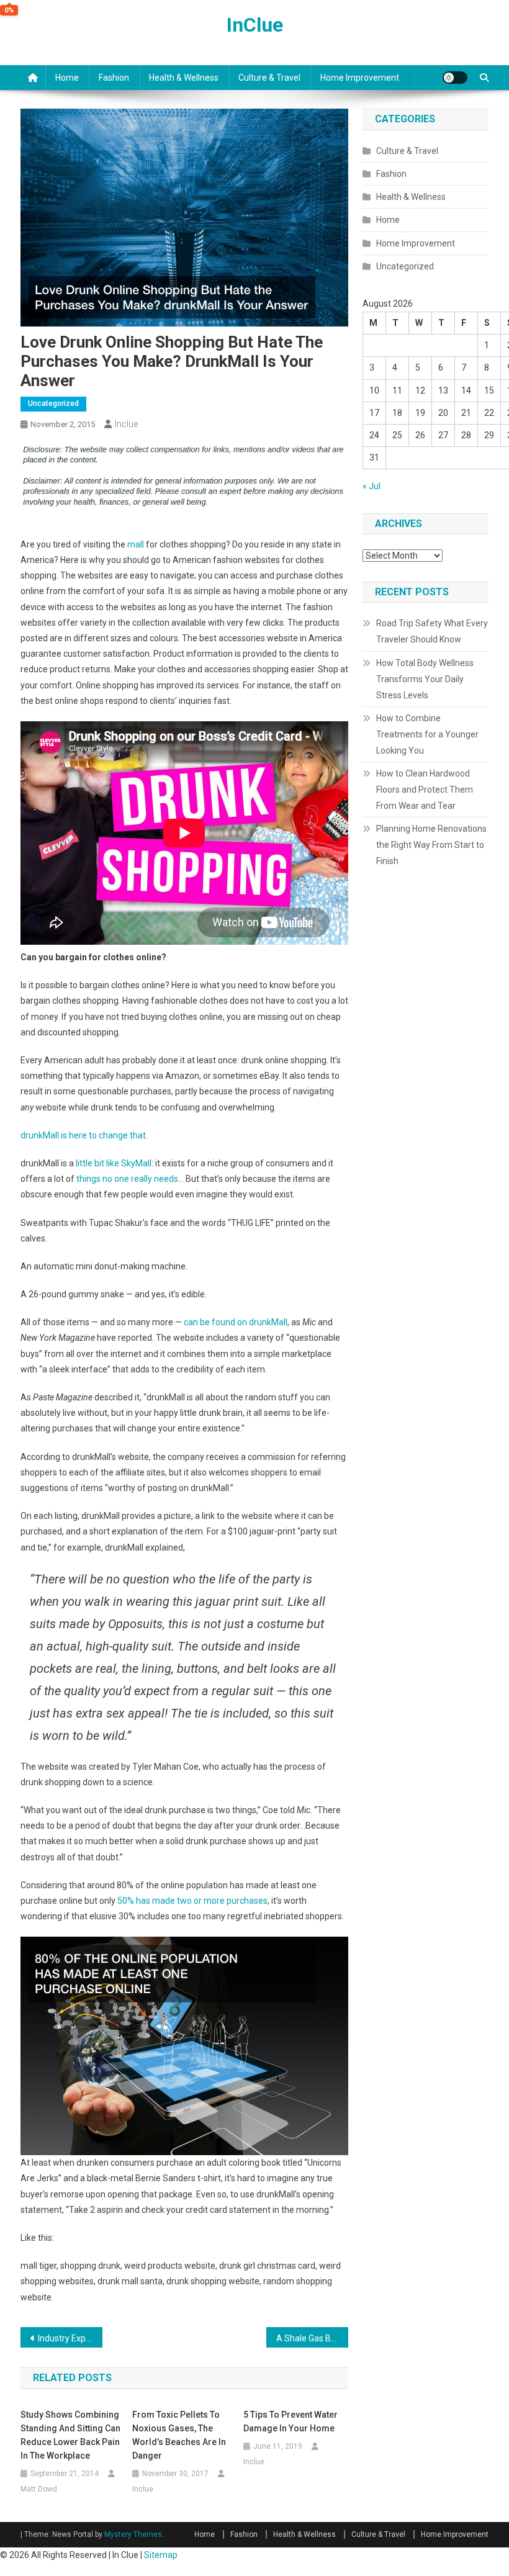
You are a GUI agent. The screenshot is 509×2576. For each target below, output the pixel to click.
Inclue (126, 424)
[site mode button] (455, 78)
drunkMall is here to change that (83, 1135)
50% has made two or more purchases (192, 1901)
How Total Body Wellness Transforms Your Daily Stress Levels (425, 679)
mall (136, 544)
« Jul (372, 486)
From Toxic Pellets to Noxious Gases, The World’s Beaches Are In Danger (179, 2435)
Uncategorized (53, 403)
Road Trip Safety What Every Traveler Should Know (432, 631)
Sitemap (161, 2555)
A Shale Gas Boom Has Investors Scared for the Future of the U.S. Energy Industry (312, 2338)
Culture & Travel (269, 78)
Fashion (114, 78)
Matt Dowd (39, 2489)
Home (67, 78)
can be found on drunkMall (236, 1322)
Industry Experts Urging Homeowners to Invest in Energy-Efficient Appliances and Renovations (70, 2338)
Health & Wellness (184, 78)
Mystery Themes (133, 2534)
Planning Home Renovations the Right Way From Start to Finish (431, 845)
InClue (255, 25)
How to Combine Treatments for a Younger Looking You (427, 734)
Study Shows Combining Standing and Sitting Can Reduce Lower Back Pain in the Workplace (70, 2435)
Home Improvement (360, 78)
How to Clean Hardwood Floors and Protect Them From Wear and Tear (425, 790)
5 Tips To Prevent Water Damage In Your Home (291, 2421)
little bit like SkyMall (114, 1163)
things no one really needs (127, 1179)
